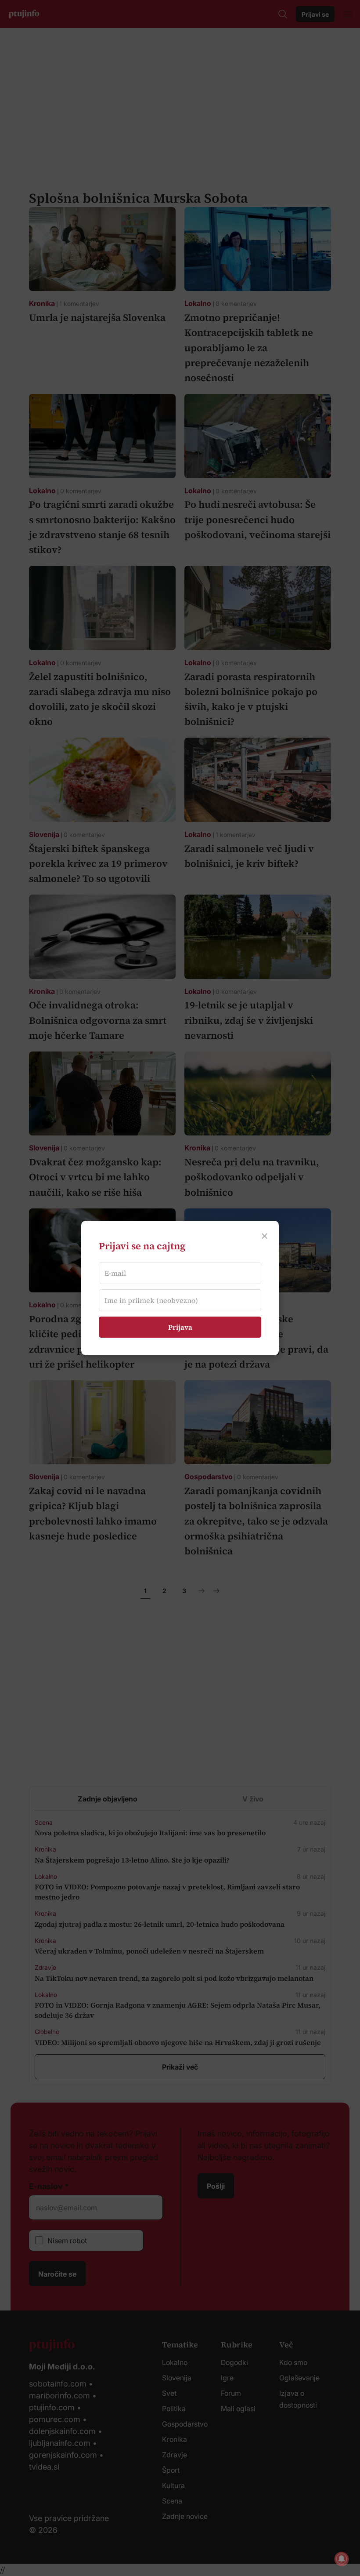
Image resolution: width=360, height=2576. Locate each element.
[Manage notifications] (342, 2559)
